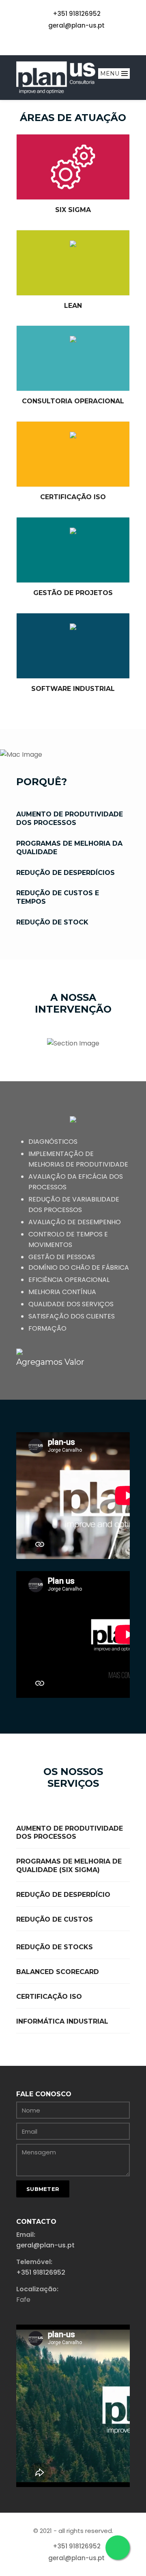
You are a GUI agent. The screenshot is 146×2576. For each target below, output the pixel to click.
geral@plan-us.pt (76, 25)
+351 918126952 (77, 14)
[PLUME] (56, 78)
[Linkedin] (73, 41)
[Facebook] (58, 41)
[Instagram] (88, 41)
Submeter (43, 2189)
